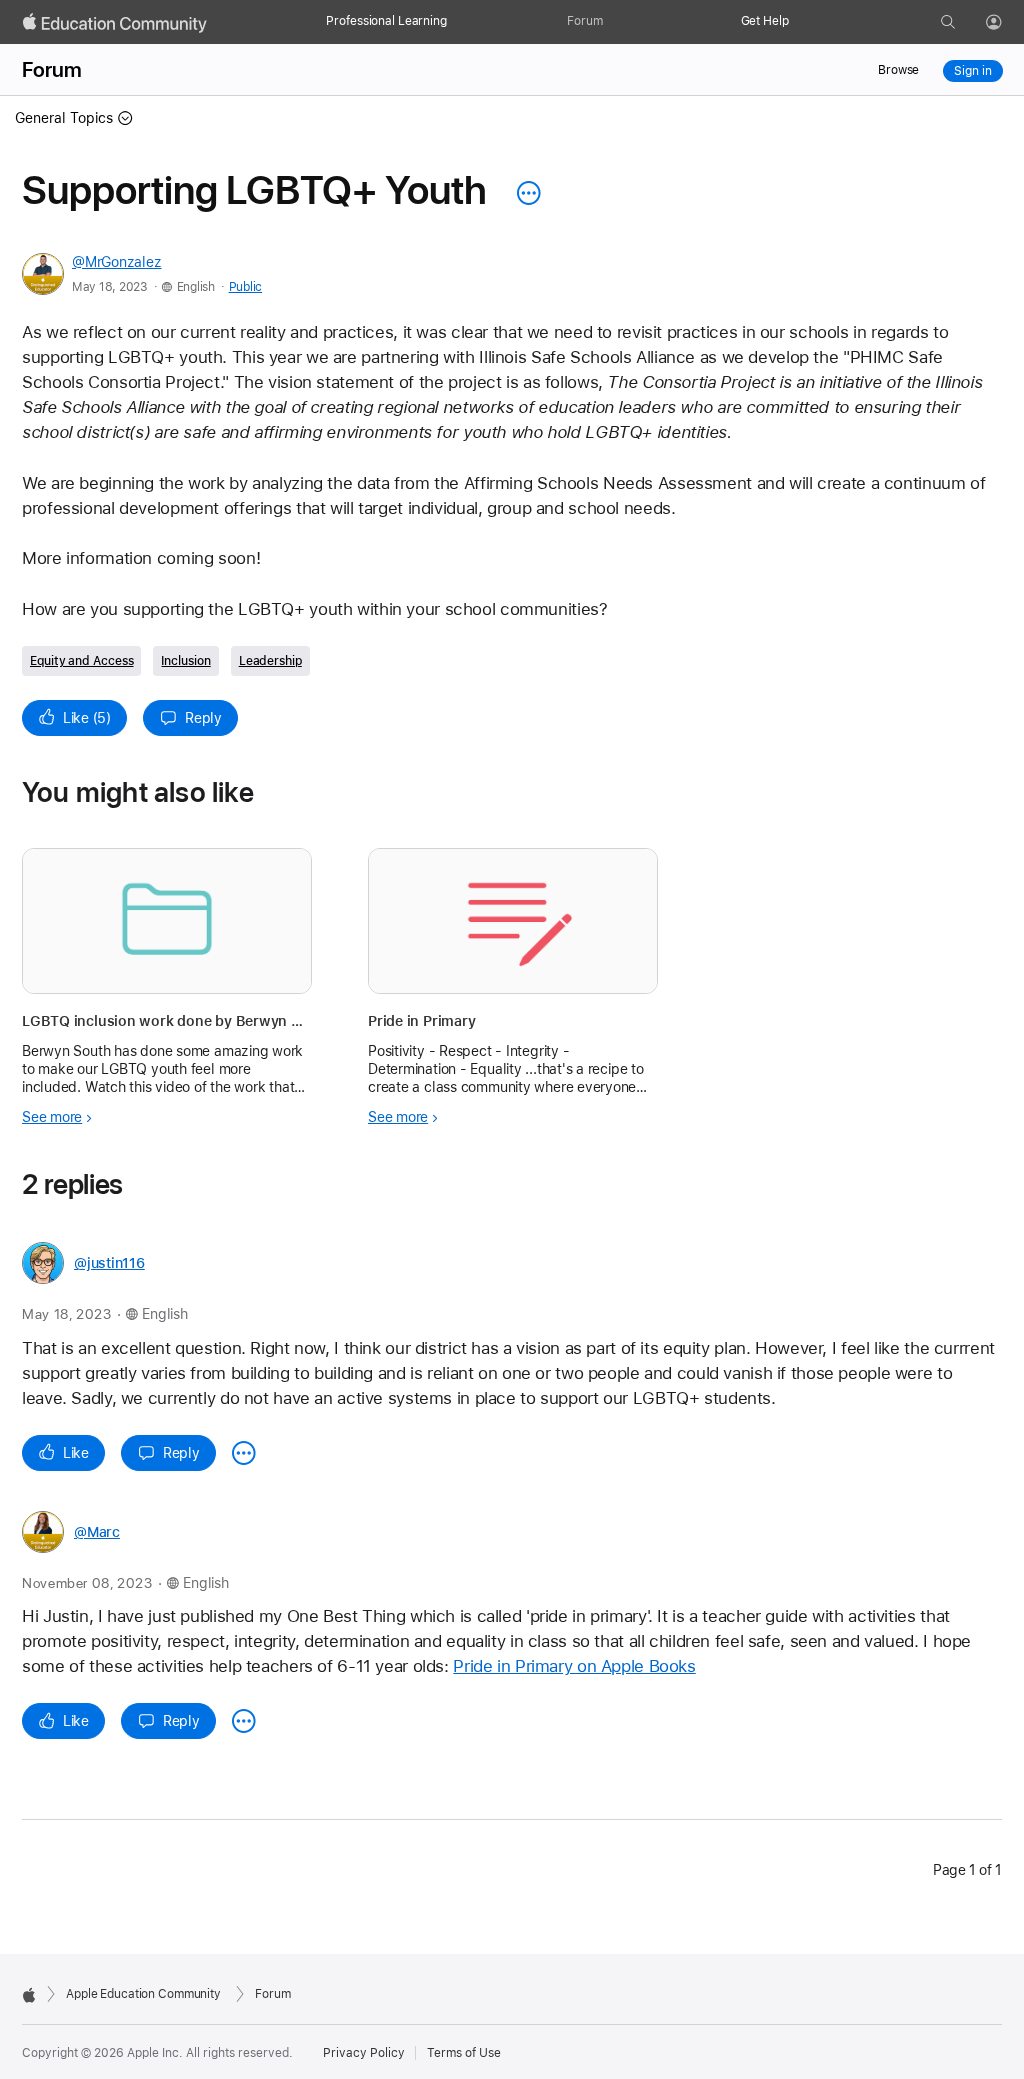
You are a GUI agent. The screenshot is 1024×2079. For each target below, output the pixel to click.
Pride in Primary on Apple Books (574, 1666)
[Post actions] (524, 193)
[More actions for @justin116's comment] (244, 1453)
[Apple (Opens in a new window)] (29, 1995)
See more (52, 1117)
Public (245, 287)
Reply (203, 718)
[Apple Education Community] (115, 23)
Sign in (972, 71)
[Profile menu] (1008, 23)
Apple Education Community (143, 1994)
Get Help (765, 21)
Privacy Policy (364, 2053)
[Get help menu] (799, 22)
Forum (584, 21)
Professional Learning (386, 21)
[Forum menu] (613, 22)
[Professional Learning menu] (457, 22)
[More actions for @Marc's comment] (244, 1721)
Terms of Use (464, 2053)
